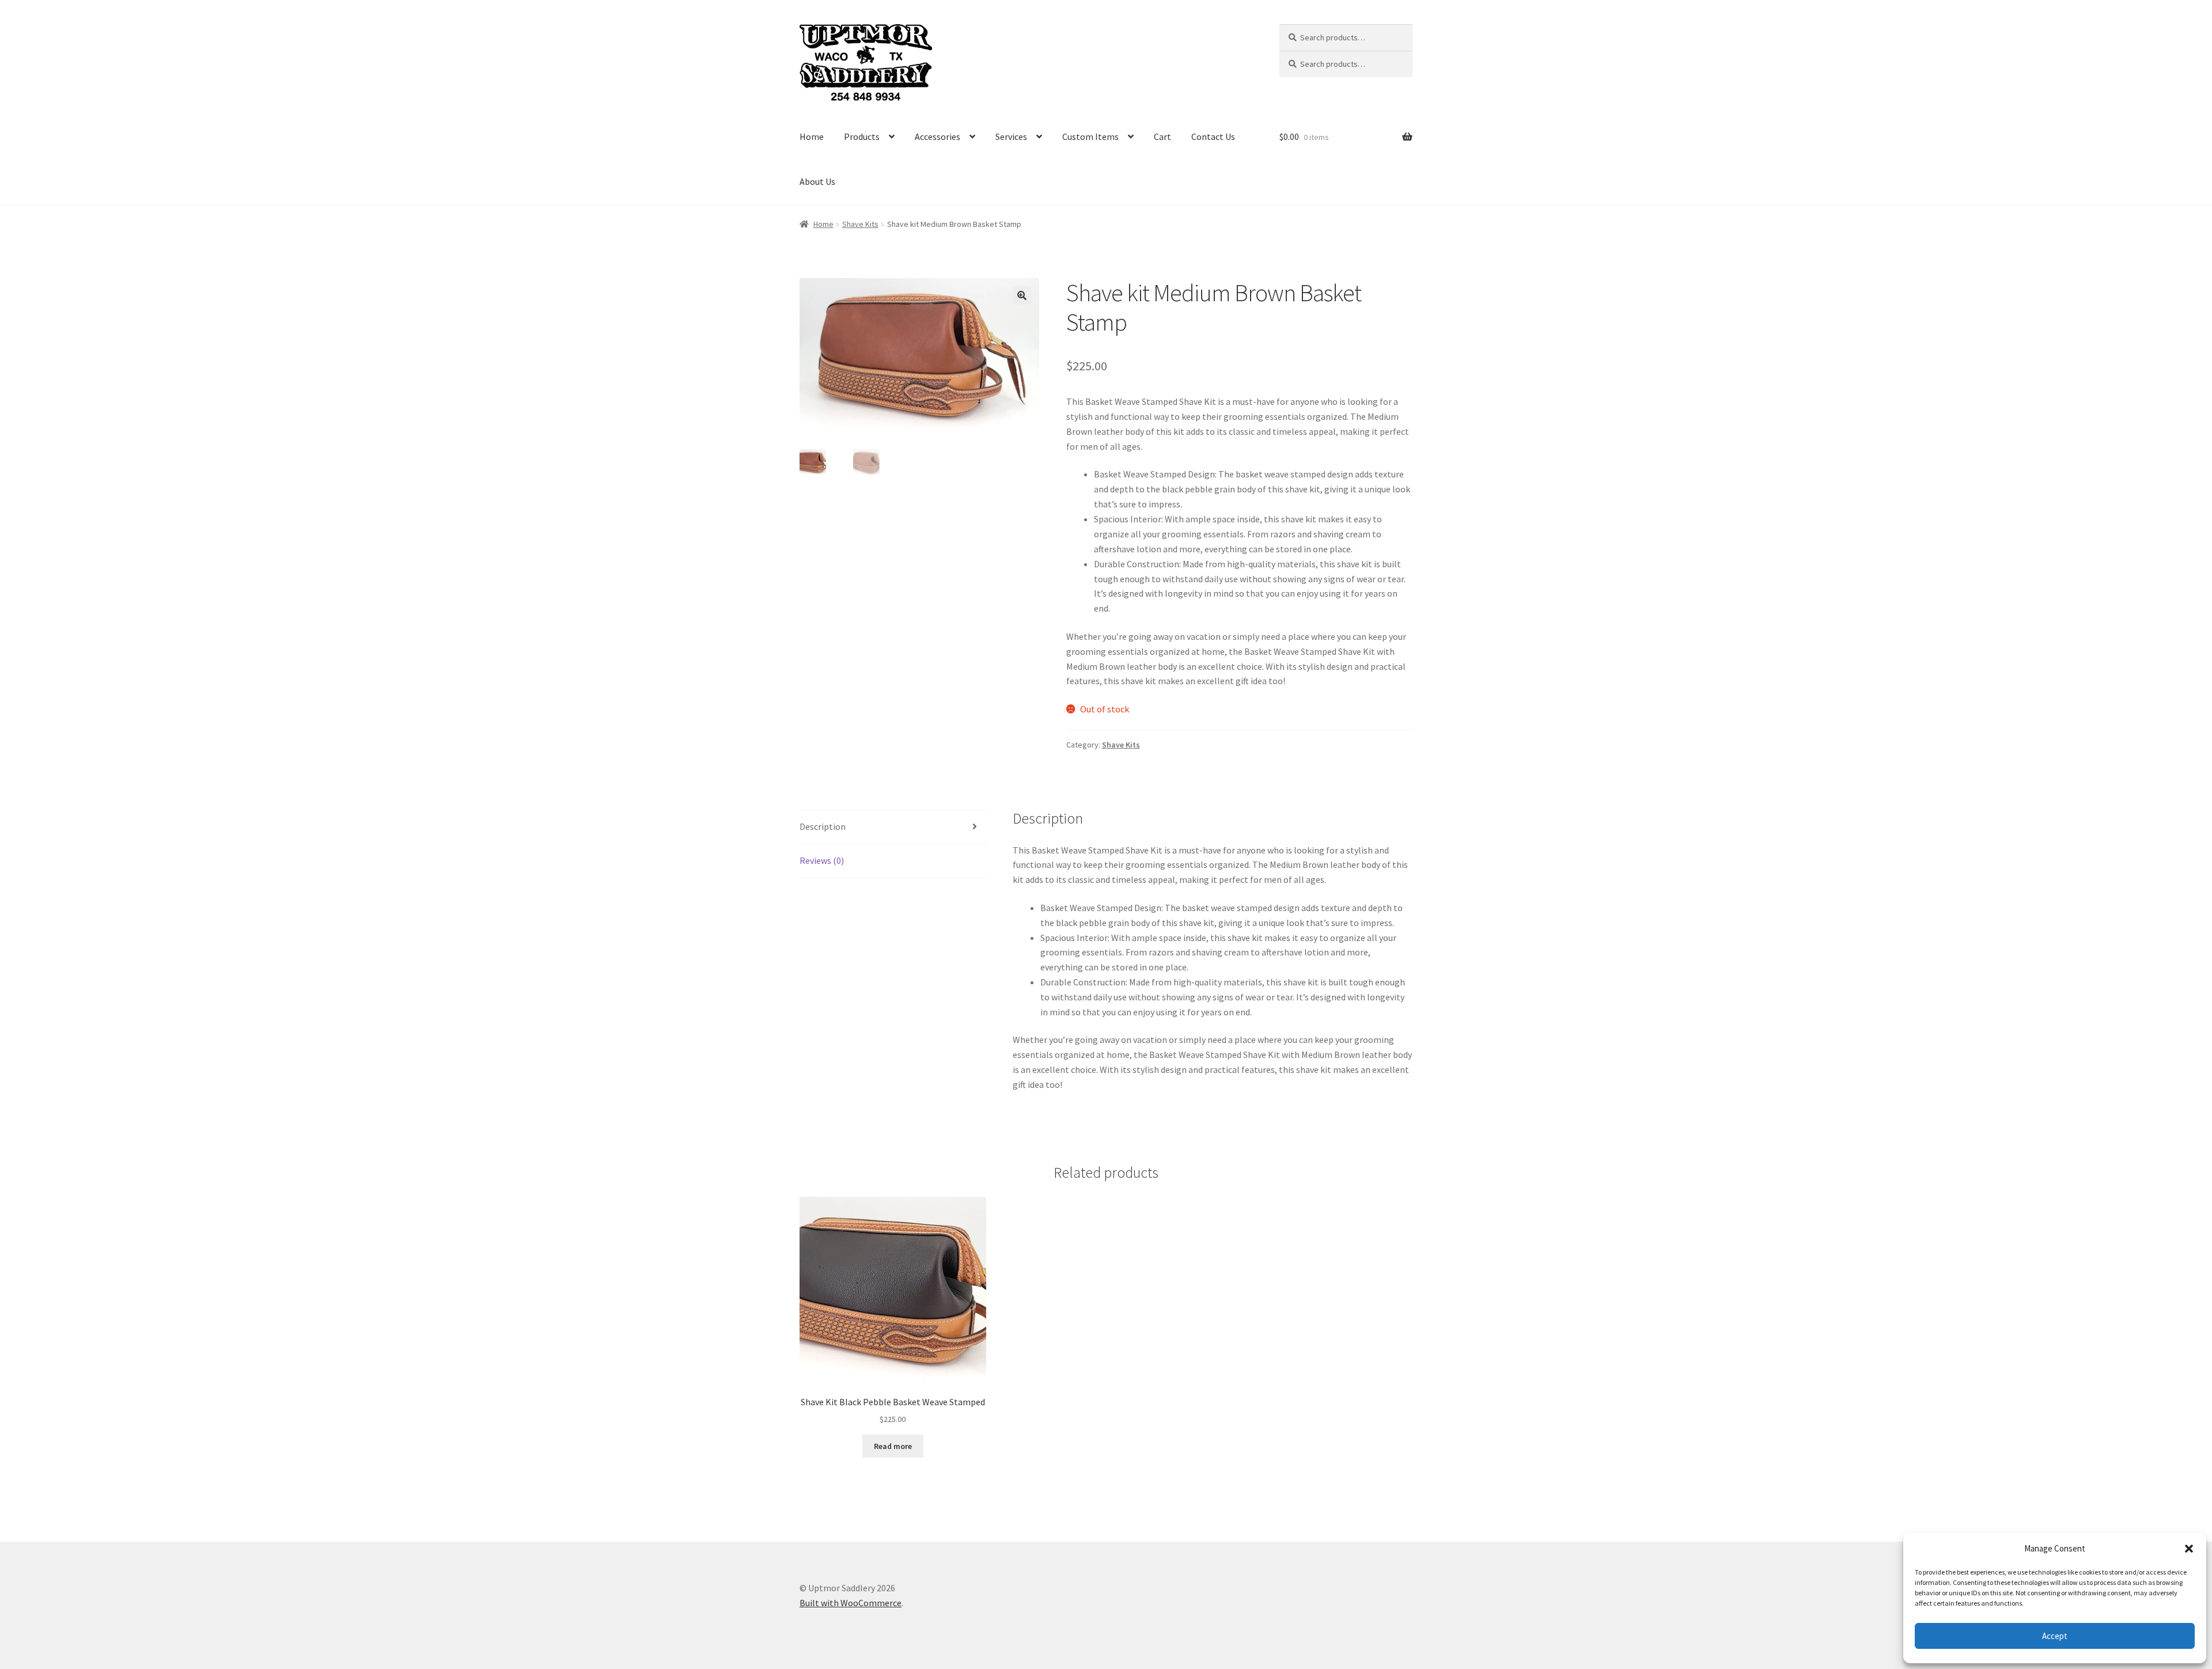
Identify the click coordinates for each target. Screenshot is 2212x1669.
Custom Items (1090, 136)
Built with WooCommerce (851, 1603)
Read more (893, 1446)
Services (1011, 136)
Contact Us (1213, 136)
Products (862, 136)
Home (812, 136)
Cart (1162, 136)
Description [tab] (823, 826)
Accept (2055, 1636)
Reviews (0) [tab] (822, 860)
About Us (817, 181)
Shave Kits (860, 224)
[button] (2189, 1549)
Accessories (938, 136)
